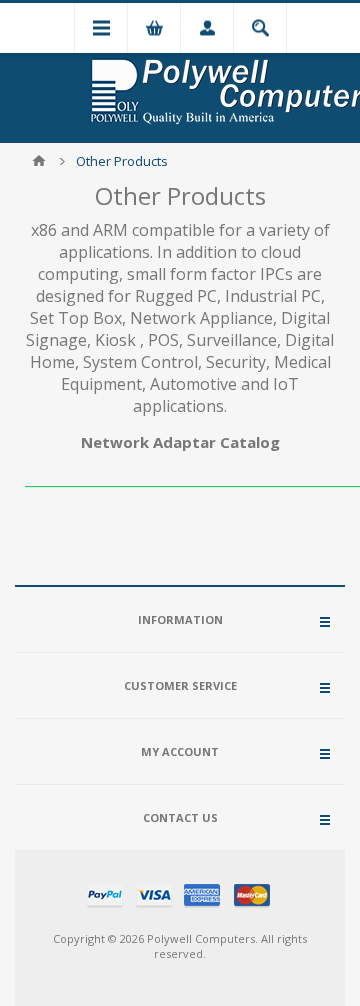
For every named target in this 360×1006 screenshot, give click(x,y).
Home (39, 161)
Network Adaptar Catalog (180, 442)
